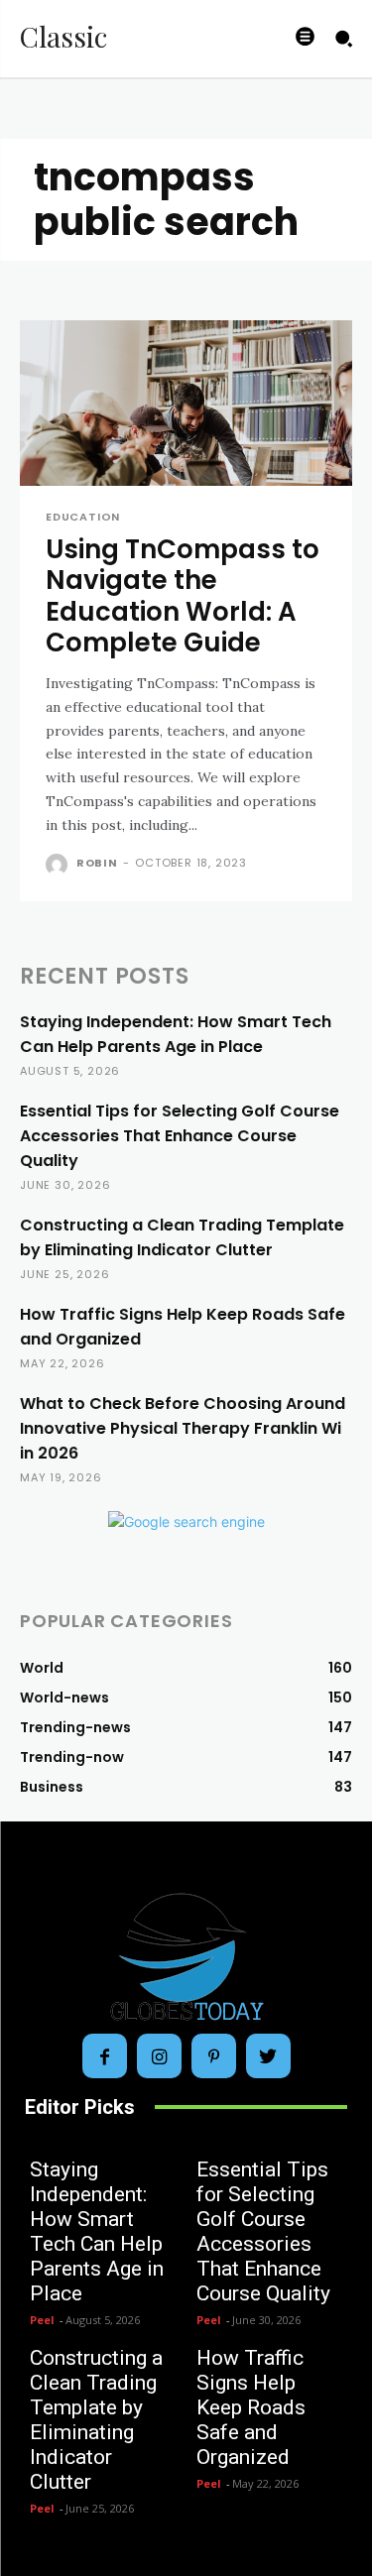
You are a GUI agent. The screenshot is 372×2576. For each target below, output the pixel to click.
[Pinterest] (214, 2056)
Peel (42, 2320)
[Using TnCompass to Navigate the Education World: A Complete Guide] (186, 404)
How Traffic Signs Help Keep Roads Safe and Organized (251, 2407)
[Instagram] (159, 2056)
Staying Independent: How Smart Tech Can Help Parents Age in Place (97, 2231)
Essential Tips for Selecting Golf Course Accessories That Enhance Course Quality (180, 1136)
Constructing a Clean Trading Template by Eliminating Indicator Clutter (96, 2420)
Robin (97, 863)
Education (83, 517)
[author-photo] (59, 865)
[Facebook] (105, 2056)
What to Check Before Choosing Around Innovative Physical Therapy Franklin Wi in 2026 (183, 1428)
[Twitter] (268, 2056)
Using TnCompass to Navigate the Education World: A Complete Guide (183, 596)
